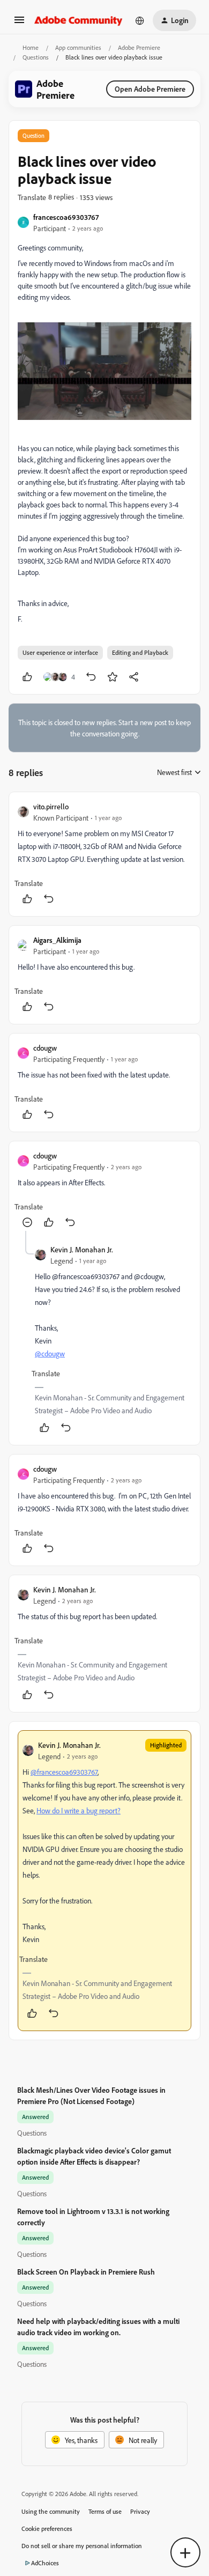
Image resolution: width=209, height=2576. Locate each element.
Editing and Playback (140, 652)
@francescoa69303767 (64, 1772)
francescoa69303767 (66, 217)
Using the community (51, 2511)
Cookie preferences (47, 2529)
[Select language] (140, 20)
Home (31, 47)
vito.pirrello (51, 806)
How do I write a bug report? (79, 1810)
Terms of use (105, 2511)
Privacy (140, 2511)
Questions (36, 57)
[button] (19, 23)
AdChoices (45, 2563)
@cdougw (50, 1353)
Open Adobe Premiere (150, 89)
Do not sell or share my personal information (82, 2546)
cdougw (45, 1048)
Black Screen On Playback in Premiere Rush (86, 2272)
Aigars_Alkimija (57, 940)
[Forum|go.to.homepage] (79, 20)
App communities (78, 47)
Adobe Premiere (139, 47)
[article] (104, 854)
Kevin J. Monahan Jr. (82, 1249)
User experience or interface (60, 652)
